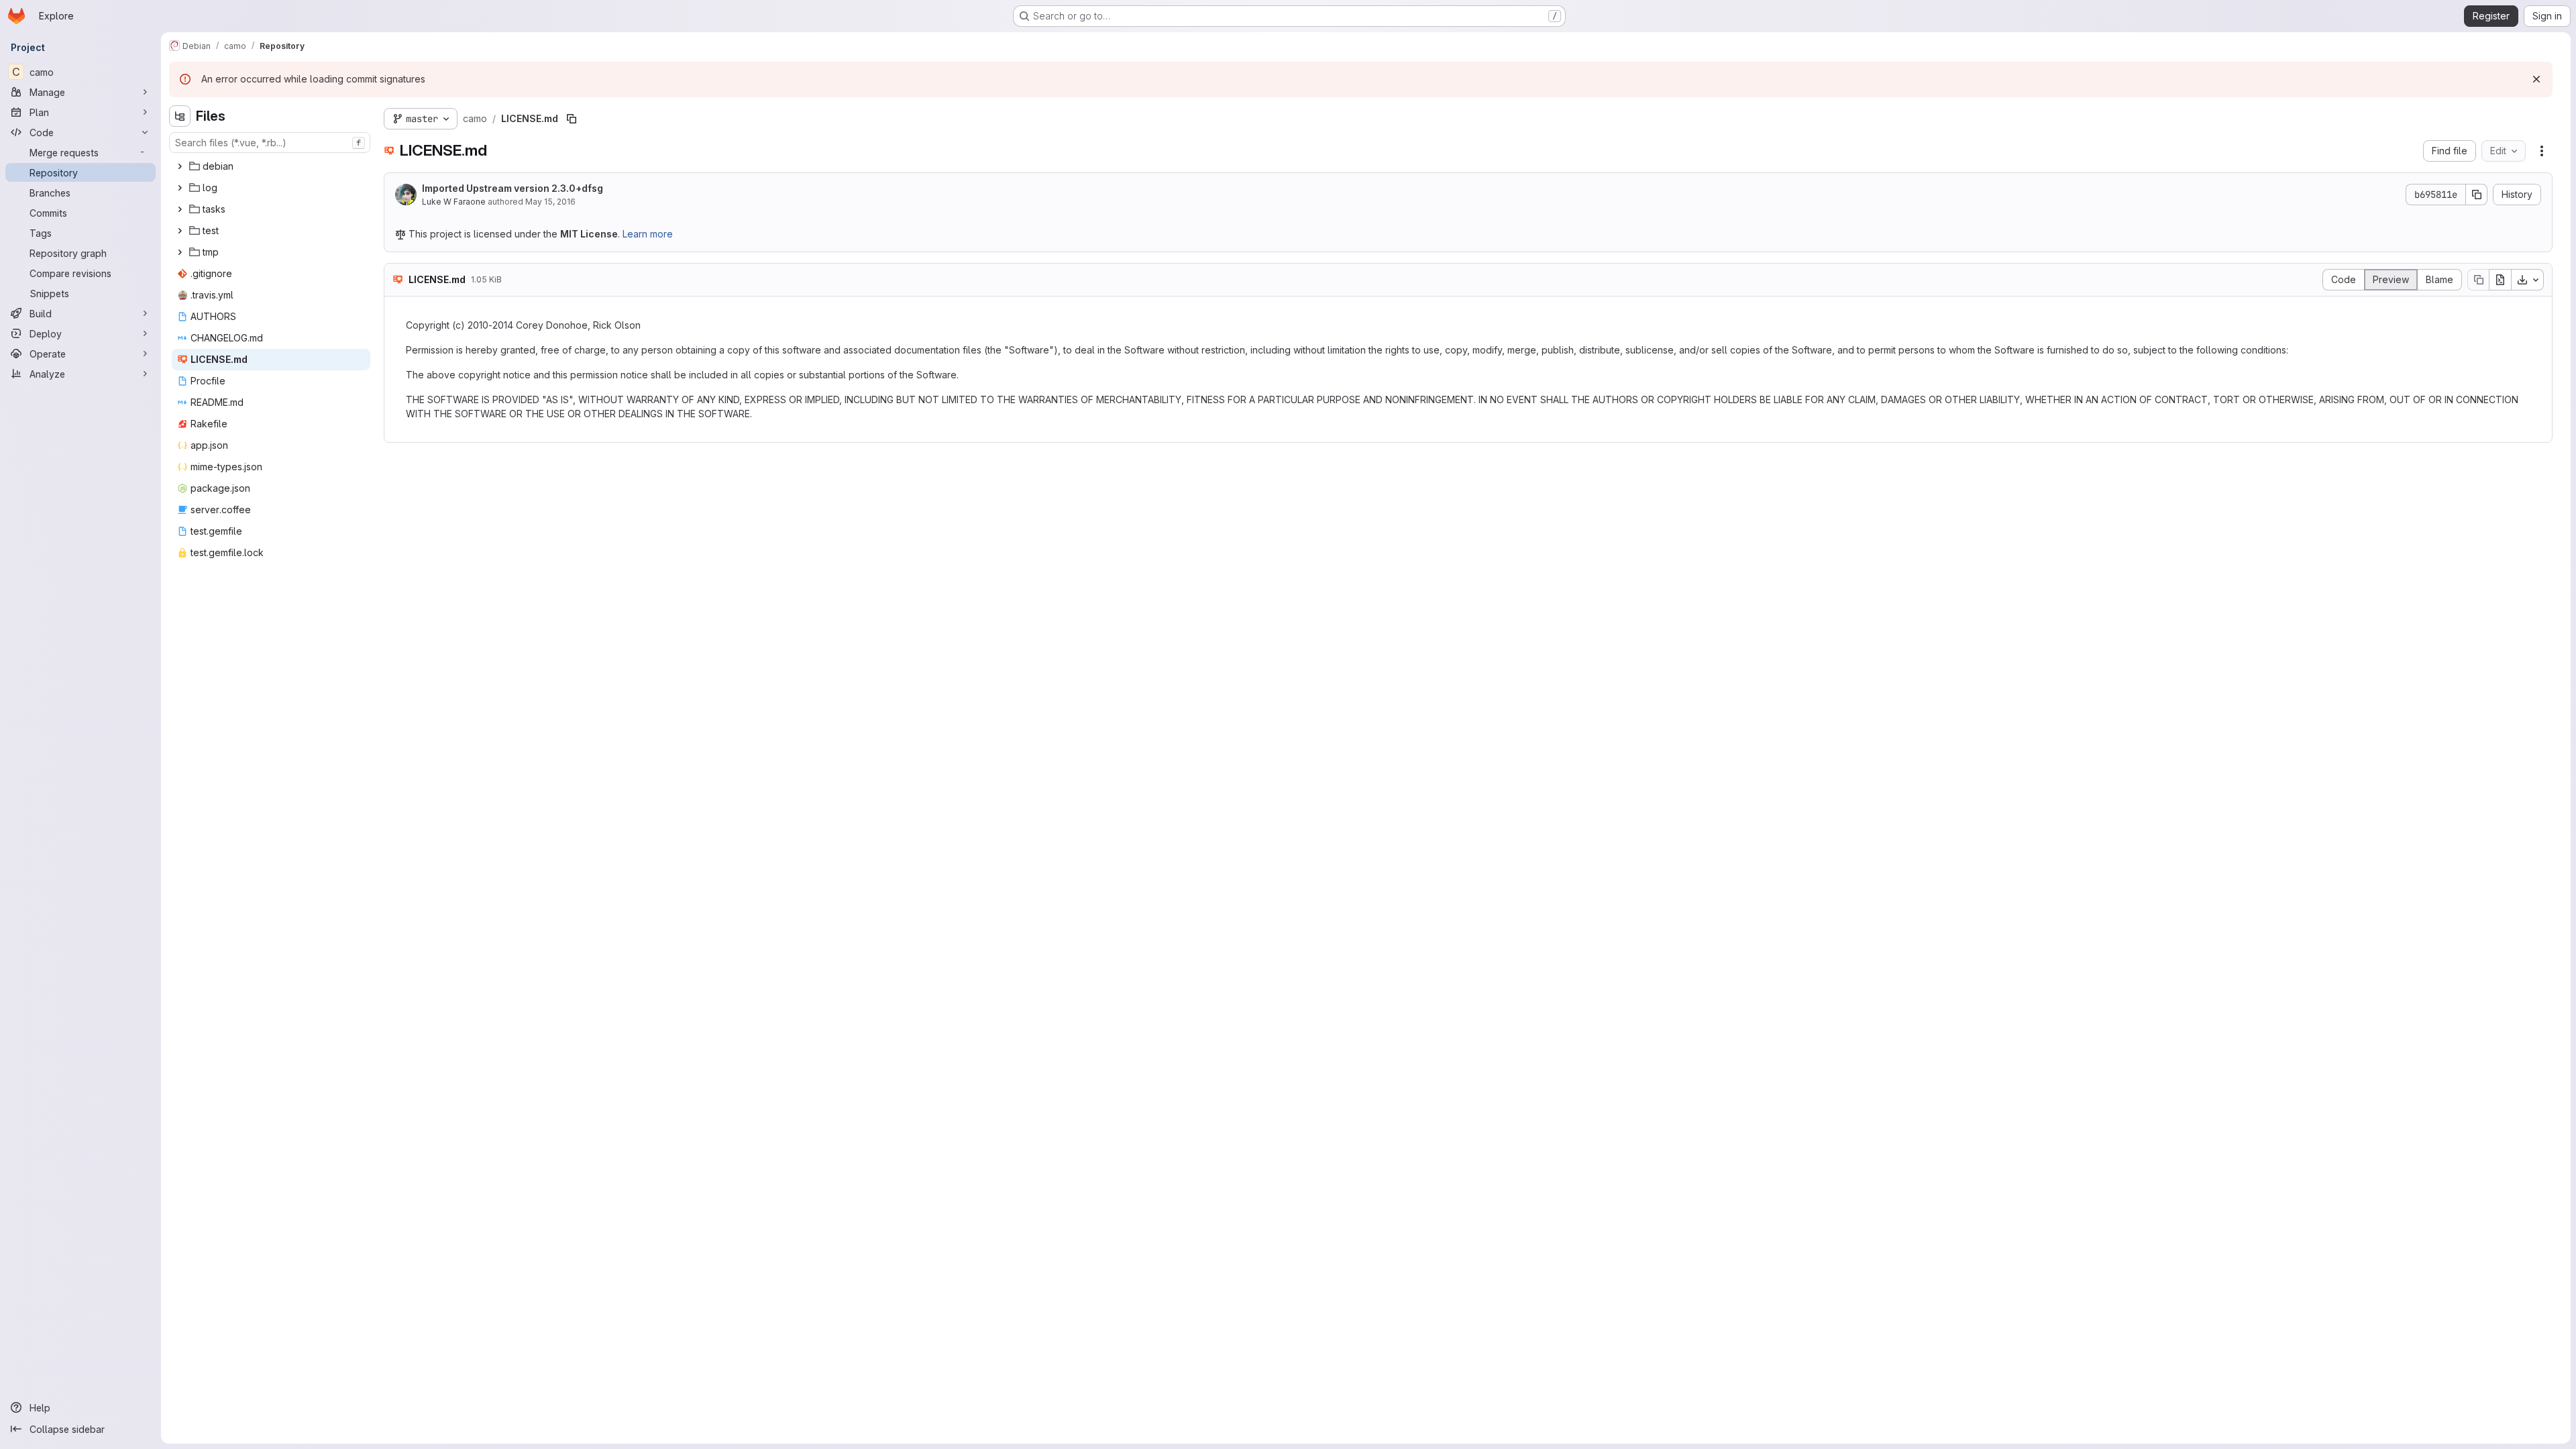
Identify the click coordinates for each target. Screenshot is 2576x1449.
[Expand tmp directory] (180, 252)
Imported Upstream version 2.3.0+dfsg (513, 188)
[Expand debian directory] (180, 166)
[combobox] (270, 143)
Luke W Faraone (454, 202)
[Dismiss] (2536, 79)
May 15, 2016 (550, 202)
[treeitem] (271, 166)
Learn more (648, 234)
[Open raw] (2500, 280)
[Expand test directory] (180, 231)
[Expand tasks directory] (180, 209)
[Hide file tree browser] (180, 116)
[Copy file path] (572, 119)
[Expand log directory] (180, 188)
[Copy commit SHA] (2477, 195)
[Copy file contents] (2478, 280)
